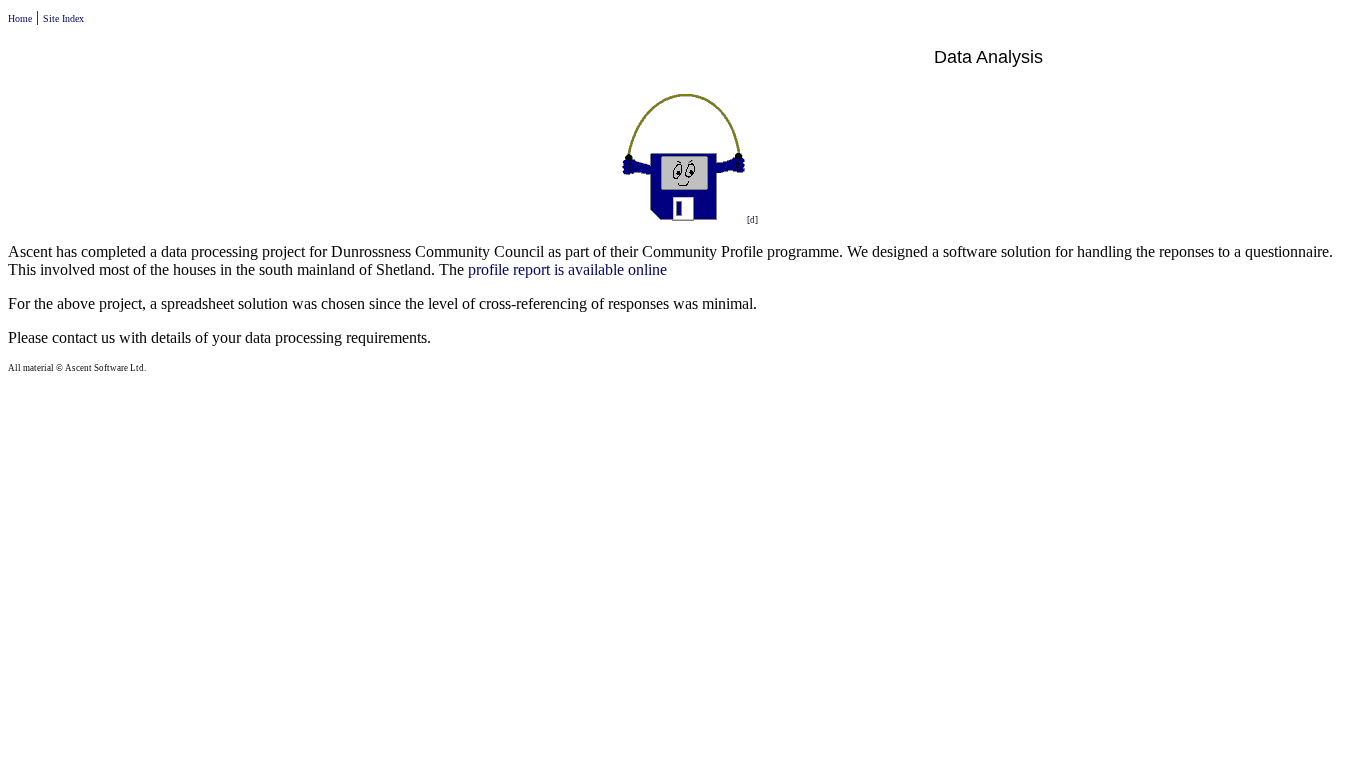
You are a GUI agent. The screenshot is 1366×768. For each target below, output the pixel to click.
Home (20, 18)
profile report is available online (567, 269)
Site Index (63, 18)
